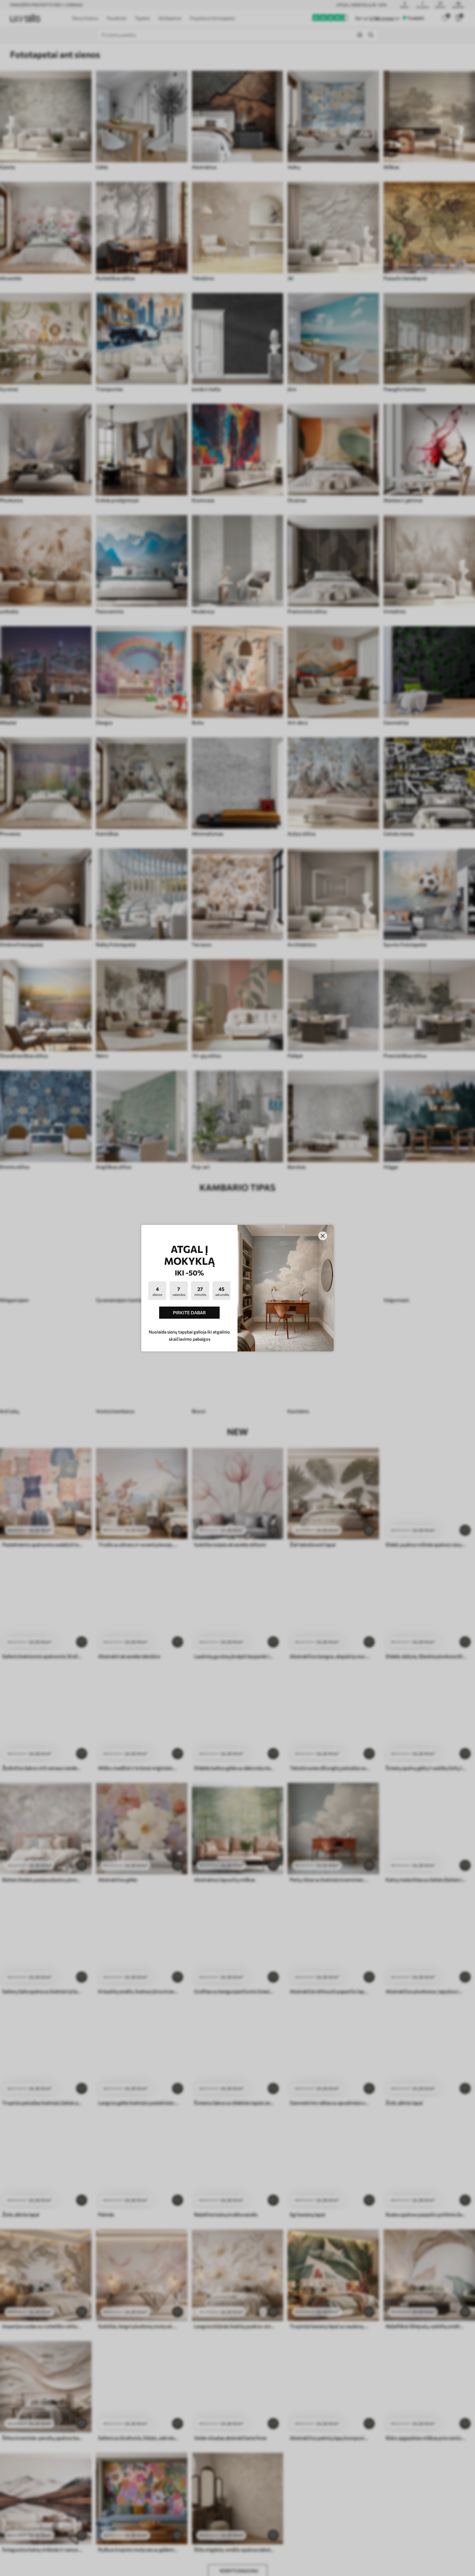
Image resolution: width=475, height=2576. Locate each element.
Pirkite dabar (189, 1312)
